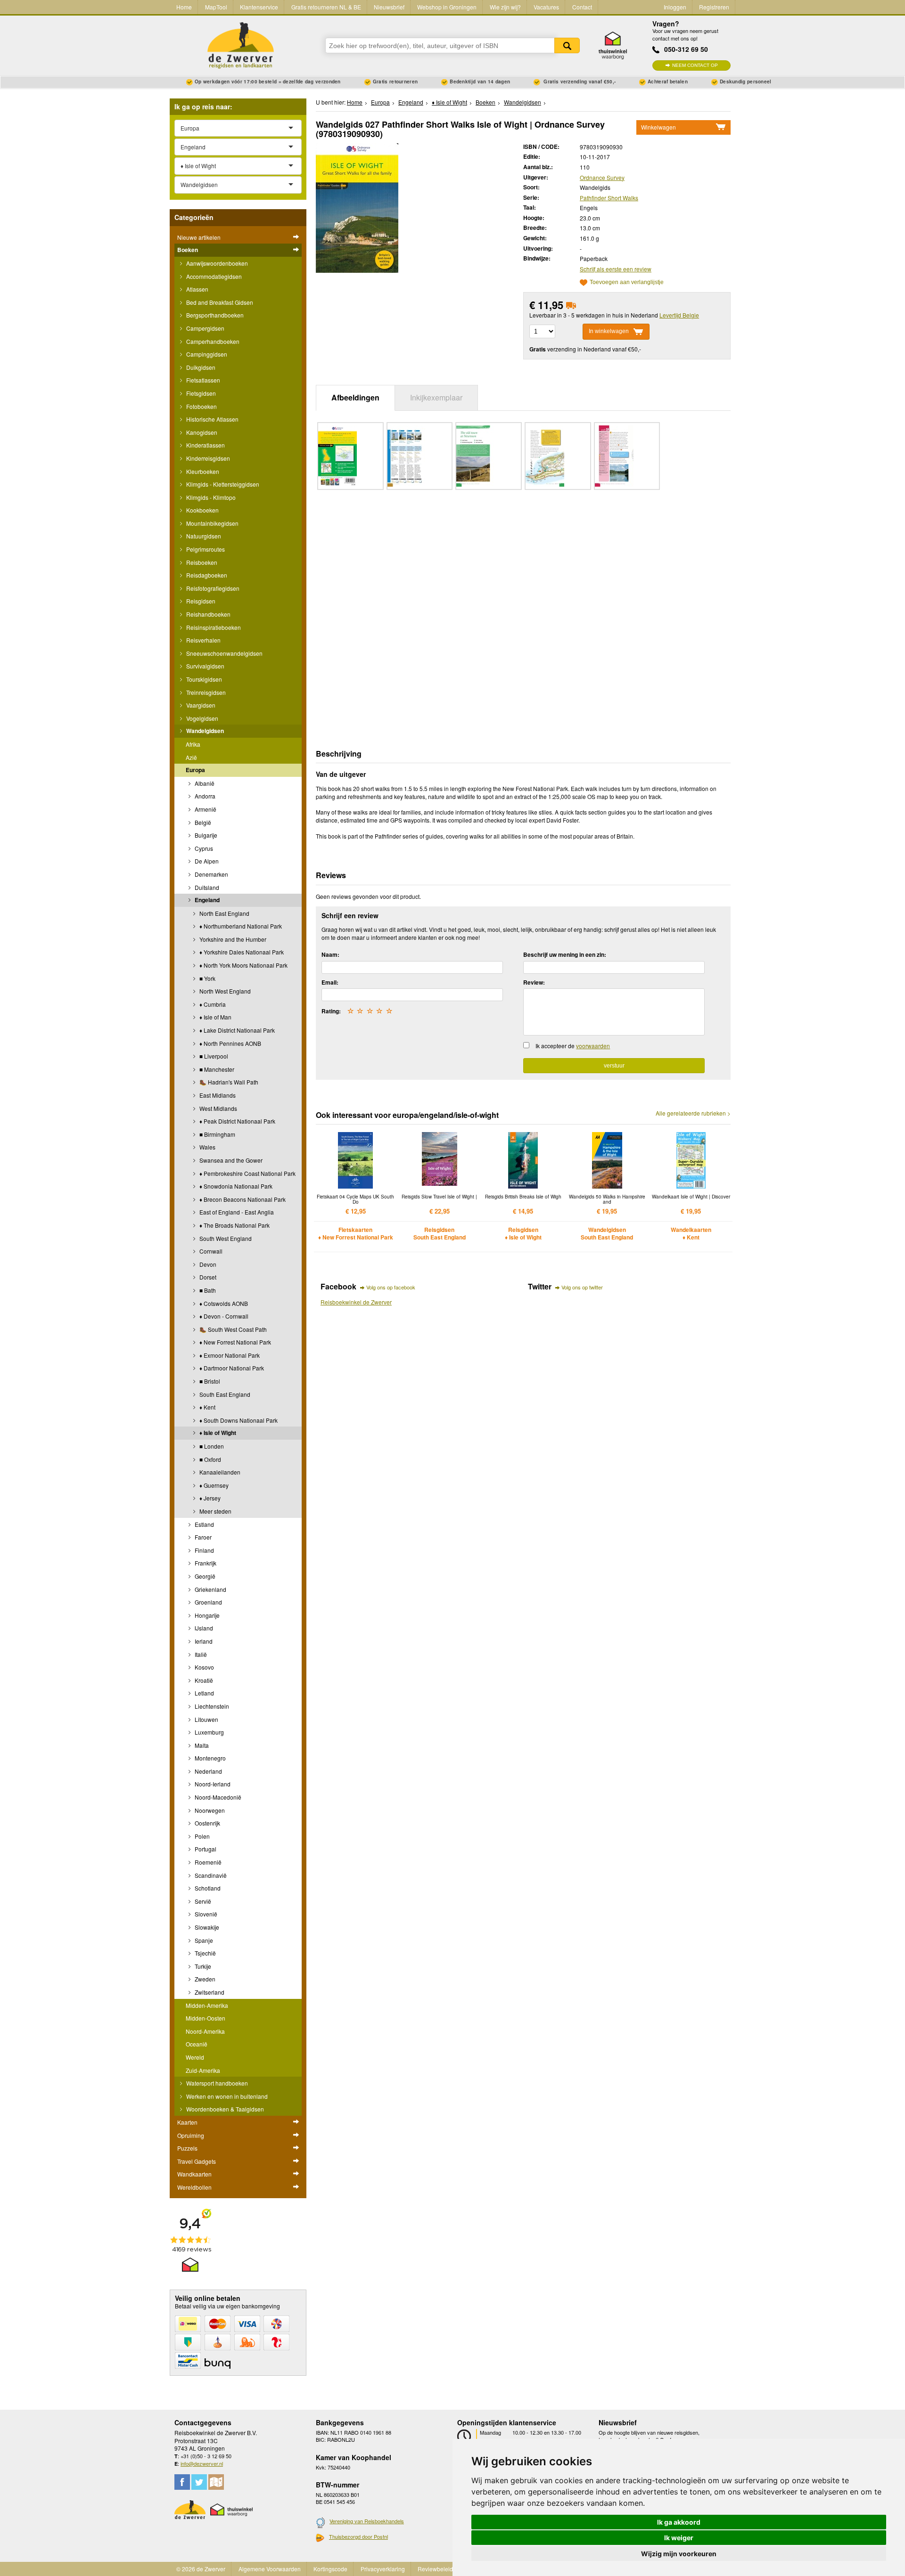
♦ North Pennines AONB (230, 1043)
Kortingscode (330, 2569)
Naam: (330, 954)
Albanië (204, 783)
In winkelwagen (609, 331)
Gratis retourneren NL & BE (326, 7)
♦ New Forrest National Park (234, 1342)
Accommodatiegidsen (213, 276)
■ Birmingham (217, 1134)
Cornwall (210, 1251)
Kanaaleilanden (219, 1472)
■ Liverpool (213, 1056)
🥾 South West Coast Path (232, 1329)
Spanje (203, 1940)
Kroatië (203, 1680)
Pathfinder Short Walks (609, 198)
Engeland (206, 900)
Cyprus (203, 848)
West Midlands (218, 1108)
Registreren (714, 7)
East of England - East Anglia (236, 1212)
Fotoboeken (201, 406)
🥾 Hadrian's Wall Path (228, 1082)
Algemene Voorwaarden (270, 2569)
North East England (224, 913)
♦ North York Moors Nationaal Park (243, 965)
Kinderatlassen (205, 445)
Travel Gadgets (197, 2161)
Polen (202, 1836)
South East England (224, 1394)
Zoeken (567, 45)
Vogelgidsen (202, 718)
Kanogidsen (201, 432)
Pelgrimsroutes (205, 549)
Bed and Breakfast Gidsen (219, 302)
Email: (330, 982)
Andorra (204, 796)
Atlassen (197, 289)
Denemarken (211, 874)
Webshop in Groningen (447, 7)
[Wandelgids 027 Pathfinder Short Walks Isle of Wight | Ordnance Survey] (357, 207)
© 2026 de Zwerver (201, 2569)
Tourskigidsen (203, 679)
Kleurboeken (202, 471)
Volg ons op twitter (582, 1287)
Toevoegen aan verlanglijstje (627, 282)
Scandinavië (210, 1875)
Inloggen (675, 7)
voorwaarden (593, 1046)
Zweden (204, 1979)
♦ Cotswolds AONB (223, 1303)
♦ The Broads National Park (234, 1225)
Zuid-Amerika (203, 2070)
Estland (204, 1524)
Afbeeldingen (355, 397)
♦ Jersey (209, 1498)
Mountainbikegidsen (212, 523)
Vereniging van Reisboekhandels (367, 2521)
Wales (207, 1147)
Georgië (204, 1576)
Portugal (205, 1849)
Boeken (188, 250)
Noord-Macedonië (217, 1797)
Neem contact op (695, 65)
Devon (207, 1264)
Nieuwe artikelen (199, 237)
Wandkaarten (194, 2174)
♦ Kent (207, 1407)
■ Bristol (209, 1381)
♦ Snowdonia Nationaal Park (235, 1186)
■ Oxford (210, 1459)
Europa (195, 770)
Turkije (202, 1966)
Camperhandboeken (212, 341)
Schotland (207, 1888)
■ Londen (211, 1446)
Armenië (205, 809)
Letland (204, 1693)
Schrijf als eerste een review (616, 269)
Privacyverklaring (383, 2569)
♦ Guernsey (213, 1485)
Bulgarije (205, 835)
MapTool (216, 7)
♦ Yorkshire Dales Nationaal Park (241, 952)
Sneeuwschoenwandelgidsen (224, 653)
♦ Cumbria (212, 1004)
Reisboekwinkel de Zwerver (356, 1302)
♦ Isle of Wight (217, 1433)
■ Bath (207, 1290)
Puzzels (187, 2148)
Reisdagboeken (206, 575)
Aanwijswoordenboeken (216, 263)
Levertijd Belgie (679, 315)
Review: (534, 982)
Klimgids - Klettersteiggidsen (222, 484)
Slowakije (206, 1927)
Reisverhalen (203, 640)
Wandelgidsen (204, 731)
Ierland (203, 1641)
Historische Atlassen (212, 419)
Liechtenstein (211, 1706)
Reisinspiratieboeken (213, 627)
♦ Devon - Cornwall (223, 1316)
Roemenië (207, 1862)
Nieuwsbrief (389, 7)
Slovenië (205, 1914)
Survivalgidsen (205, 666)
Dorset (207, 1277)
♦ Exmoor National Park (229, 1355)
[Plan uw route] (216, 2482)
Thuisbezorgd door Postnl (358, 2536)
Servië (202, 1901)
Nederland (208, 1771)
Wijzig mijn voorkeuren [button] (679, 2554)
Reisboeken (201, 562)
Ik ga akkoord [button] (679, 2522)
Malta (201, 1745)
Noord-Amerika (205, 2031)
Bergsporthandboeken (214, 315)
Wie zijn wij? (505, 7)
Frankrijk (205, 1563)
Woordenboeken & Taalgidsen (224, 2109)
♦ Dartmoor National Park (231, 1368)
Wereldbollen (194, 2187)
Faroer (202, 1537)
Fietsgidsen (200, 393)
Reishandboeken (208, 614)
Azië (191, 757)
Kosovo (204, 1667)
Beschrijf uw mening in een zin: (565, 954)
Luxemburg (209, 1732)
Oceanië (197, 2044)
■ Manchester (216, 1069)
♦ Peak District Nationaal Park (237, 1121)
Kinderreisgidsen (207, 458)
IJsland (203, 1628)
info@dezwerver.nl (202, 2463)
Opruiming (191, 2135)
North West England (224, 991)
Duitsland (206, 887)
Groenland (208, 1602)
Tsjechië (205, 1953)
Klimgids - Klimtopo (210, 497)
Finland (204, 1550)
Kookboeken (202, 510)
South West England (225, 1238)
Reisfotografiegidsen (212, 588)
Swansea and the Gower (230, 1160)
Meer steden (215, 1511)
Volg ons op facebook (391, 1287)
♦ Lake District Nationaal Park (236, 1030)
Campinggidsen (206, 354)
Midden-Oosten (206, 2018)
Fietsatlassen (202, 380)
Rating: (331, 1011)
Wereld (195, 2057)
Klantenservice (259, 7)
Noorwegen (209, 1810)
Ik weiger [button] (679, 2538)
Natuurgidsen (203, 536)
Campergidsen (205, 328)
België (202, 822)
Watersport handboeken (216, 2083)
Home (184, 7)
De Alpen (206, 861)
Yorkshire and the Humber (232, 939)
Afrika (193, 744)
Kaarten (187, 2122)
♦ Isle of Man (215, 1017)
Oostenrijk (207, 1823)
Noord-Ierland (212, 1784)
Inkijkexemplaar (436, 397)
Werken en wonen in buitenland (226, 2096)
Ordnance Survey (602, 177)
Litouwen (206, 1719)
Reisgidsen (200, 601)
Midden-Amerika (207, 2005)
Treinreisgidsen (205, 692)
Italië (200, 1654)
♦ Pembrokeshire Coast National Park (247, 1173)
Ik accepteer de (573, 1046)
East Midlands (217, 1095)
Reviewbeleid (435, 2569)
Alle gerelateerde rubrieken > (693, 1113)
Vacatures (546, 7)
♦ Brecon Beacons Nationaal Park (242, 1199)
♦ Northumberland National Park (240, 926)
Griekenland (210, 1589)
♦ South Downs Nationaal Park (238, 1420)
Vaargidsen (200, 705)
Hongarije (206, 1615)
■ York (207, 978)
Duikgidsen (200, 367)
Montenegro (210, 1758)
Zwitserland (209, 1992)
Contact (582, 7)
